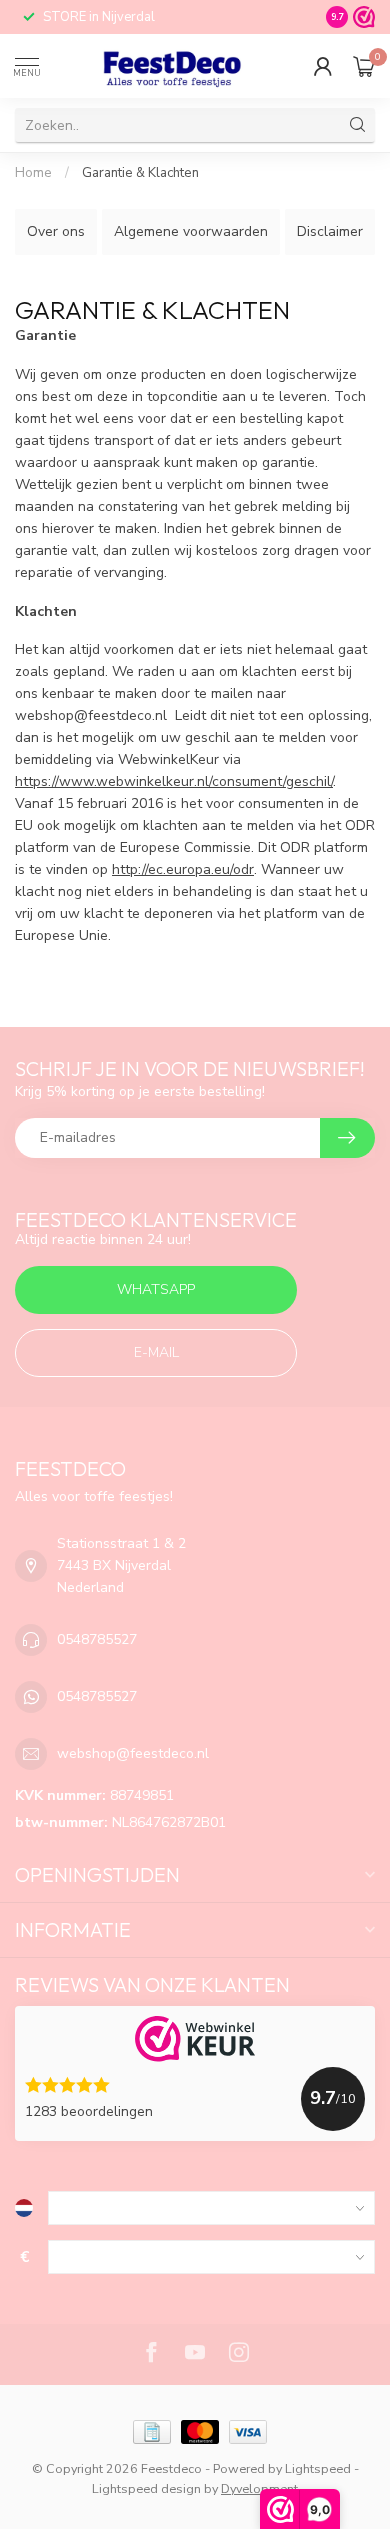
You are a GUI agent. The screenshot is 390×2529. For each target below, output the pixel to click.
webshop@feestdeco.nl (133, 1753)
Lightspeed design (146, 2488)
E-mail (156, 1352)
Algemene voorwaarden (191, 231)
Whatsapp (156, 1289)
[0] (364, 66)
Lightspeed (318, 2468)
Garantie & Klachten (140, 173)
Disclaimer (330, 231)
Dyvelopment (259, 2488)
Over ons (56, 231)
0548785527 (97, 1639)
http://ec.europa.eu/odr (183, 869)
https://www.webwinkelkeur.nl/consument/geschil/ (174, 781)
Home (33, 173)
